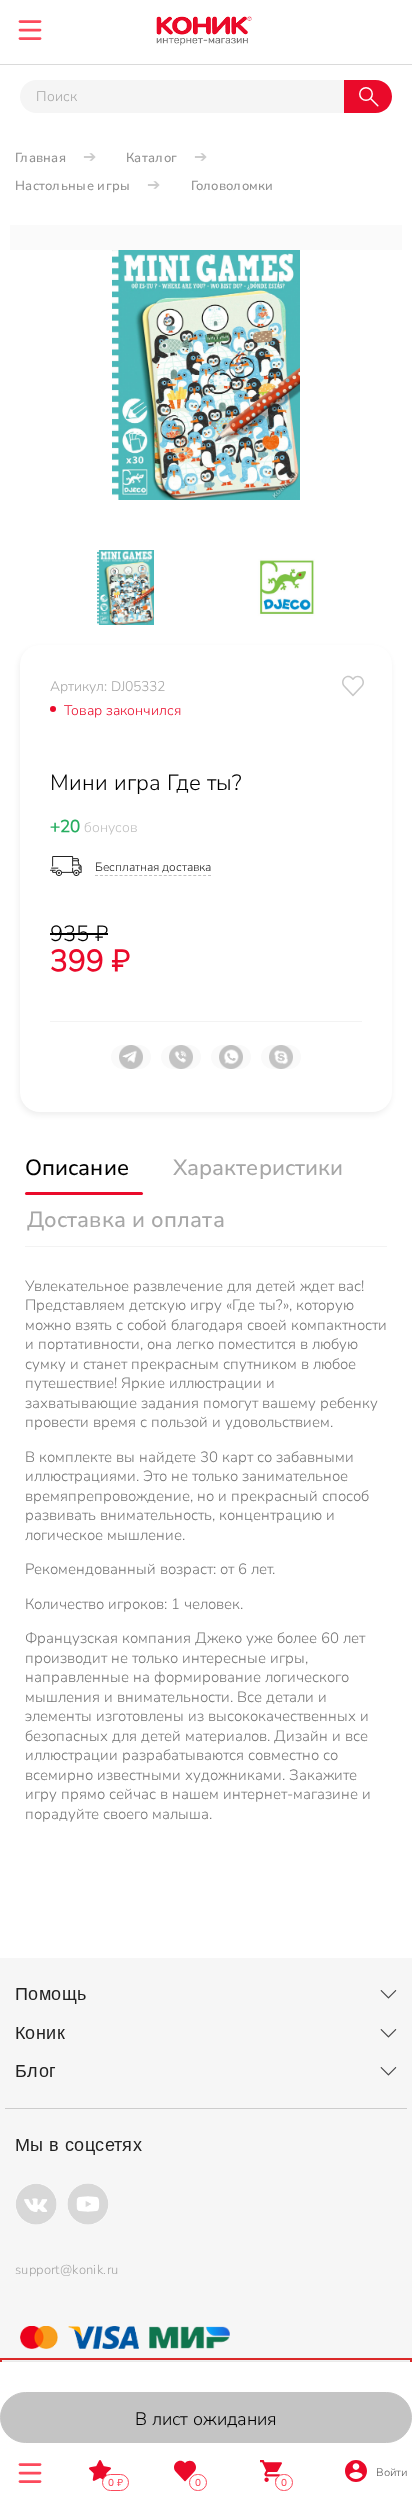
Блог (36, 2071)
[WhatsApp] (231, 1065)
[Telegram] (131, 1065)
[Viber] (181, 1065)
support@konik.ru (66, 2270)
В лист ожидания (206, 2419)
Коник (40, 2033)
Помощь (50, 1994)
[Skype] (281, 1065)
